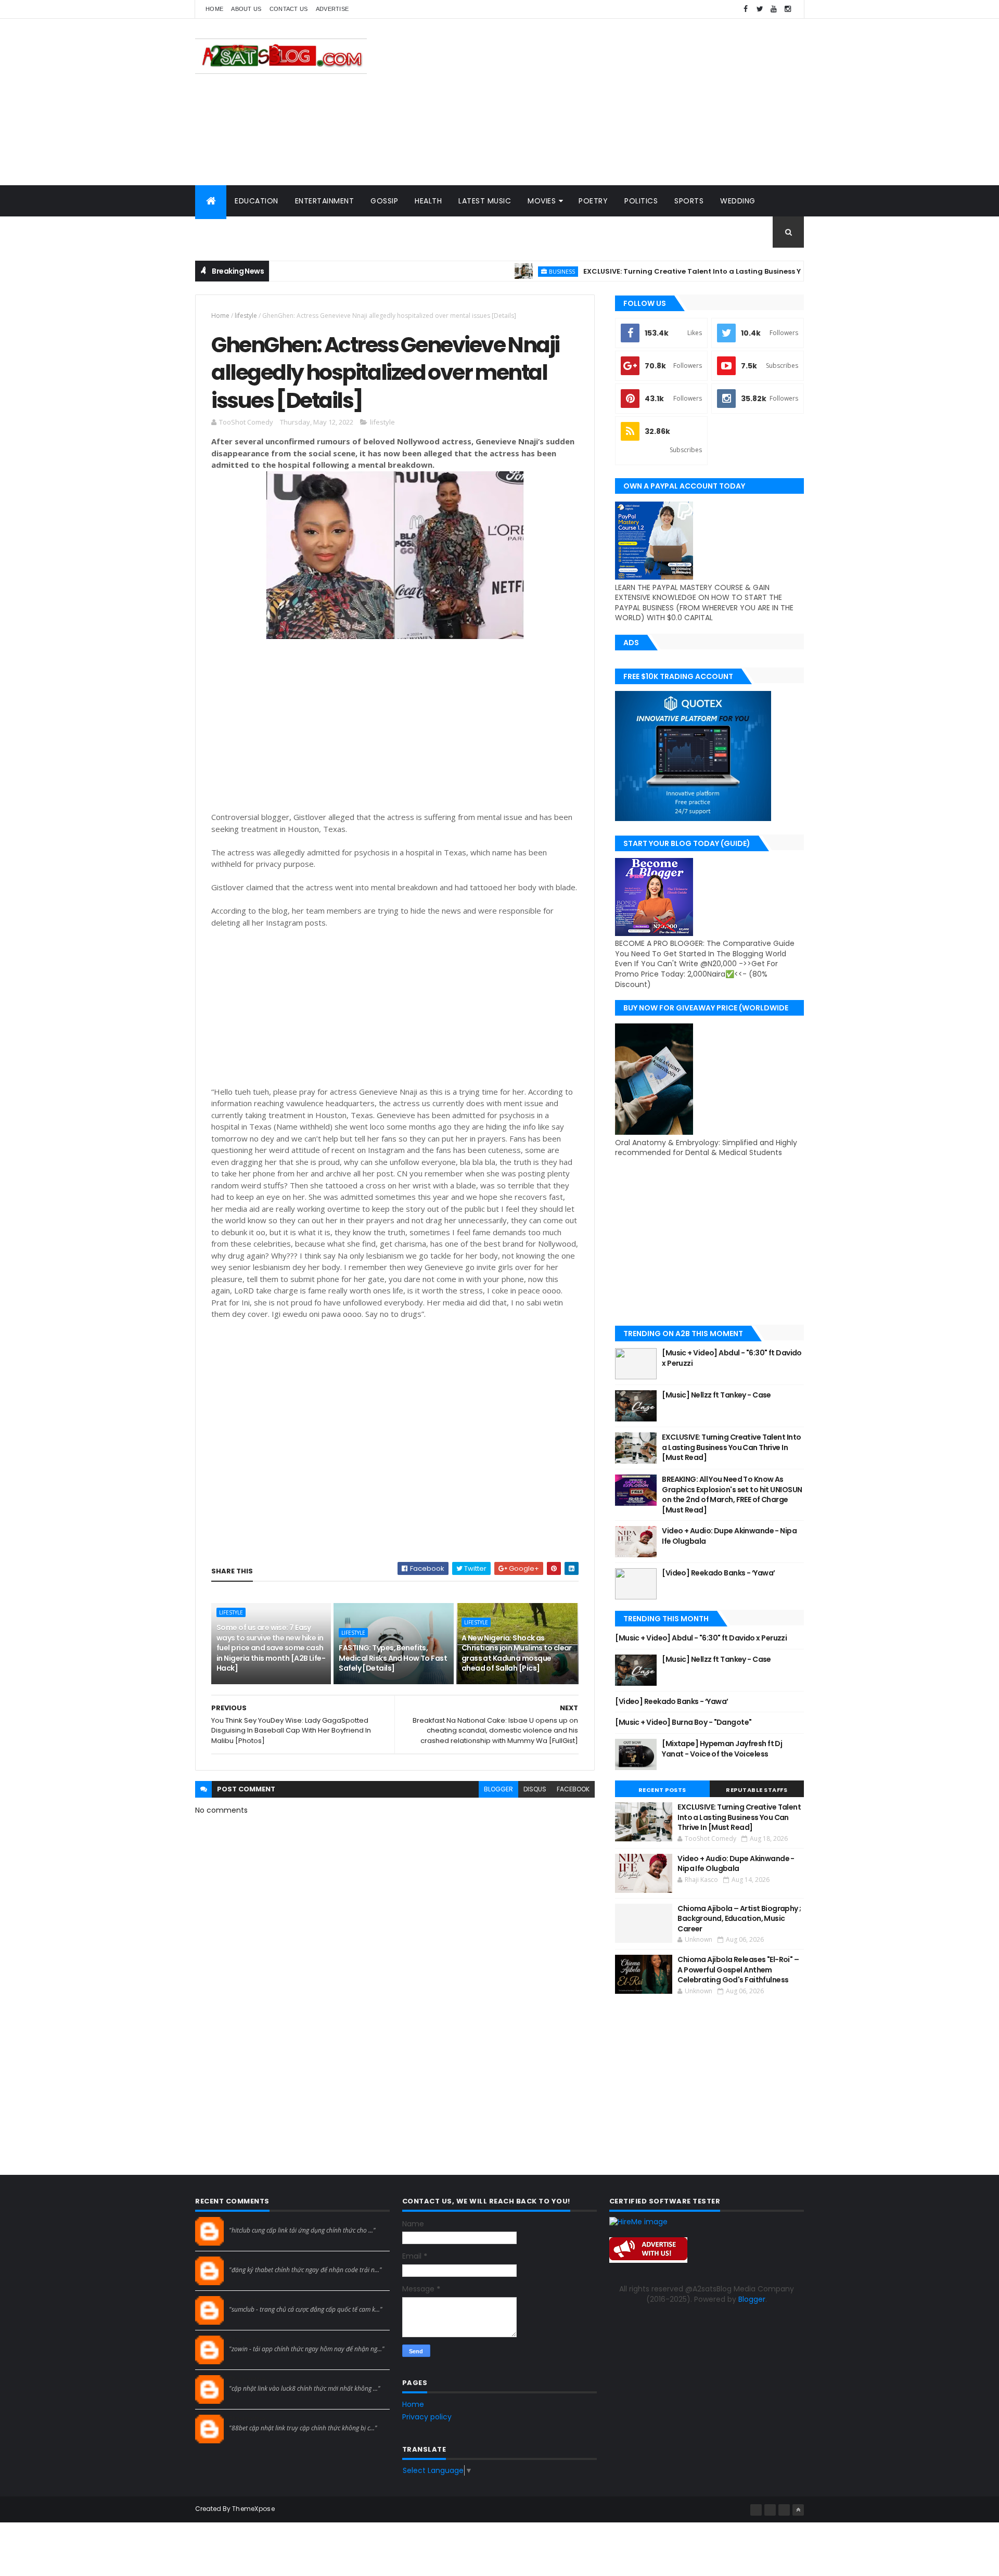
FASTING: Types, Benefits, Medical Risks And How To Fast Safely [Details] (393, 1658)
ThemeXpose (253, 2509)
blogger (498, 1789)
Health (428, 201)
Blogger (752, 2299)
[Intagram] (770, 2510)
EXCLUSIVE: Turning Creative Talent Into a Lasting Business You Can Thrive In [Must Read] (688, 271)
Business (505, 271)
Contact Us (289, 9)
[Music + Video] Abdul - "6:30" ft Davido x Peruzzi (732, 1358)
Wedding (738, 201)
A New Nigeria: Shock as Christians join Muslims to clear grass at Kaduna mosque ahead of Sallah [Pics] (517, 1653)
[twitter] (760, 9)
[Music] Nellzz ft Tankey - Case (716, 1395)
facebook (573, 1789)
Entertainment (325, 201)
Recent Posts (662, 1790)
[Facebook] (756, 2510)
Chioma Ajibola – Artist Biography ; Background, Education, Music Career (739, 1919)
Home (214, 9)
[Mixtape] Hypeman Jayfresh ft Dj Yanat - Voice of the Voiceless (722, 1749)
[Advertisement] (614, 102)
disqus (535, 1789)
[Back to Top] (798, 2510)
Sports (689, 201)
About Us (246, 9)
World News (229, 232)
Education (257, 201)
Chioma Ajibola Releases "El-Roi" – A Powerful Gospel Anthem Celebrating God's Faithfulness (738, 1970)
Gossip (384, 201)
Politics (641, 201)
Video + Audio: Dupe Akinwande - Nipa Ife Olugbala (729, 1536)
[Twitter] (784, 2510)
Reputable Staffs (757, 1790)
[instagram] (788, 9)
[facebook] (746, 9)
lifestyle (246, 316)
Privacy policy (427, 2417)
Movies (542, 201)
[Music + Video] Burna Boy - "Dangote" (683, 1722)
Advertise (332, 9)
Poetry (593, 201)
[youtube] (774, 9)
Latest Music (485, 201)
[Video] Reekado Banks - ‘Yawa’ (718, 1573)
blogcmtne (247, 2221)
